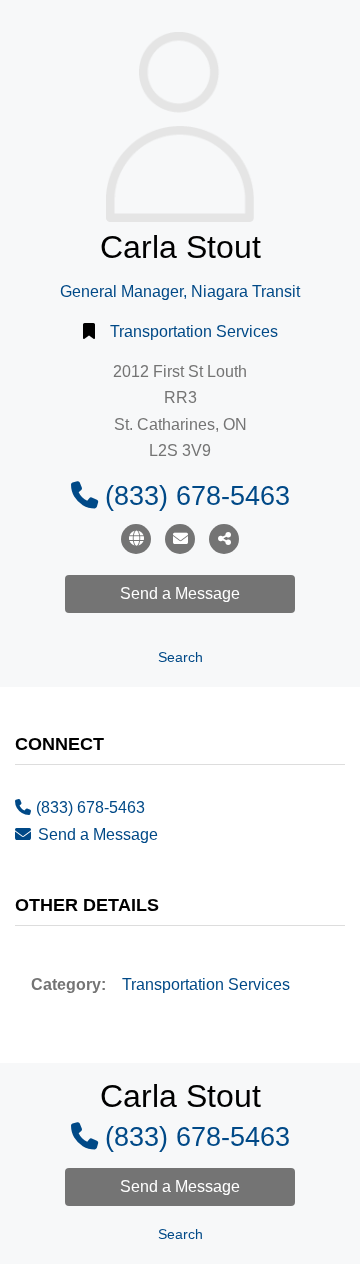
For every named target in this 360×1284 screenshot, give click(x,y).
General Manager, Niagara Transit (180, 291)
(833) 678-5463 (197, 495)
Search (180, 657)
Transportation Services (194, 331)
